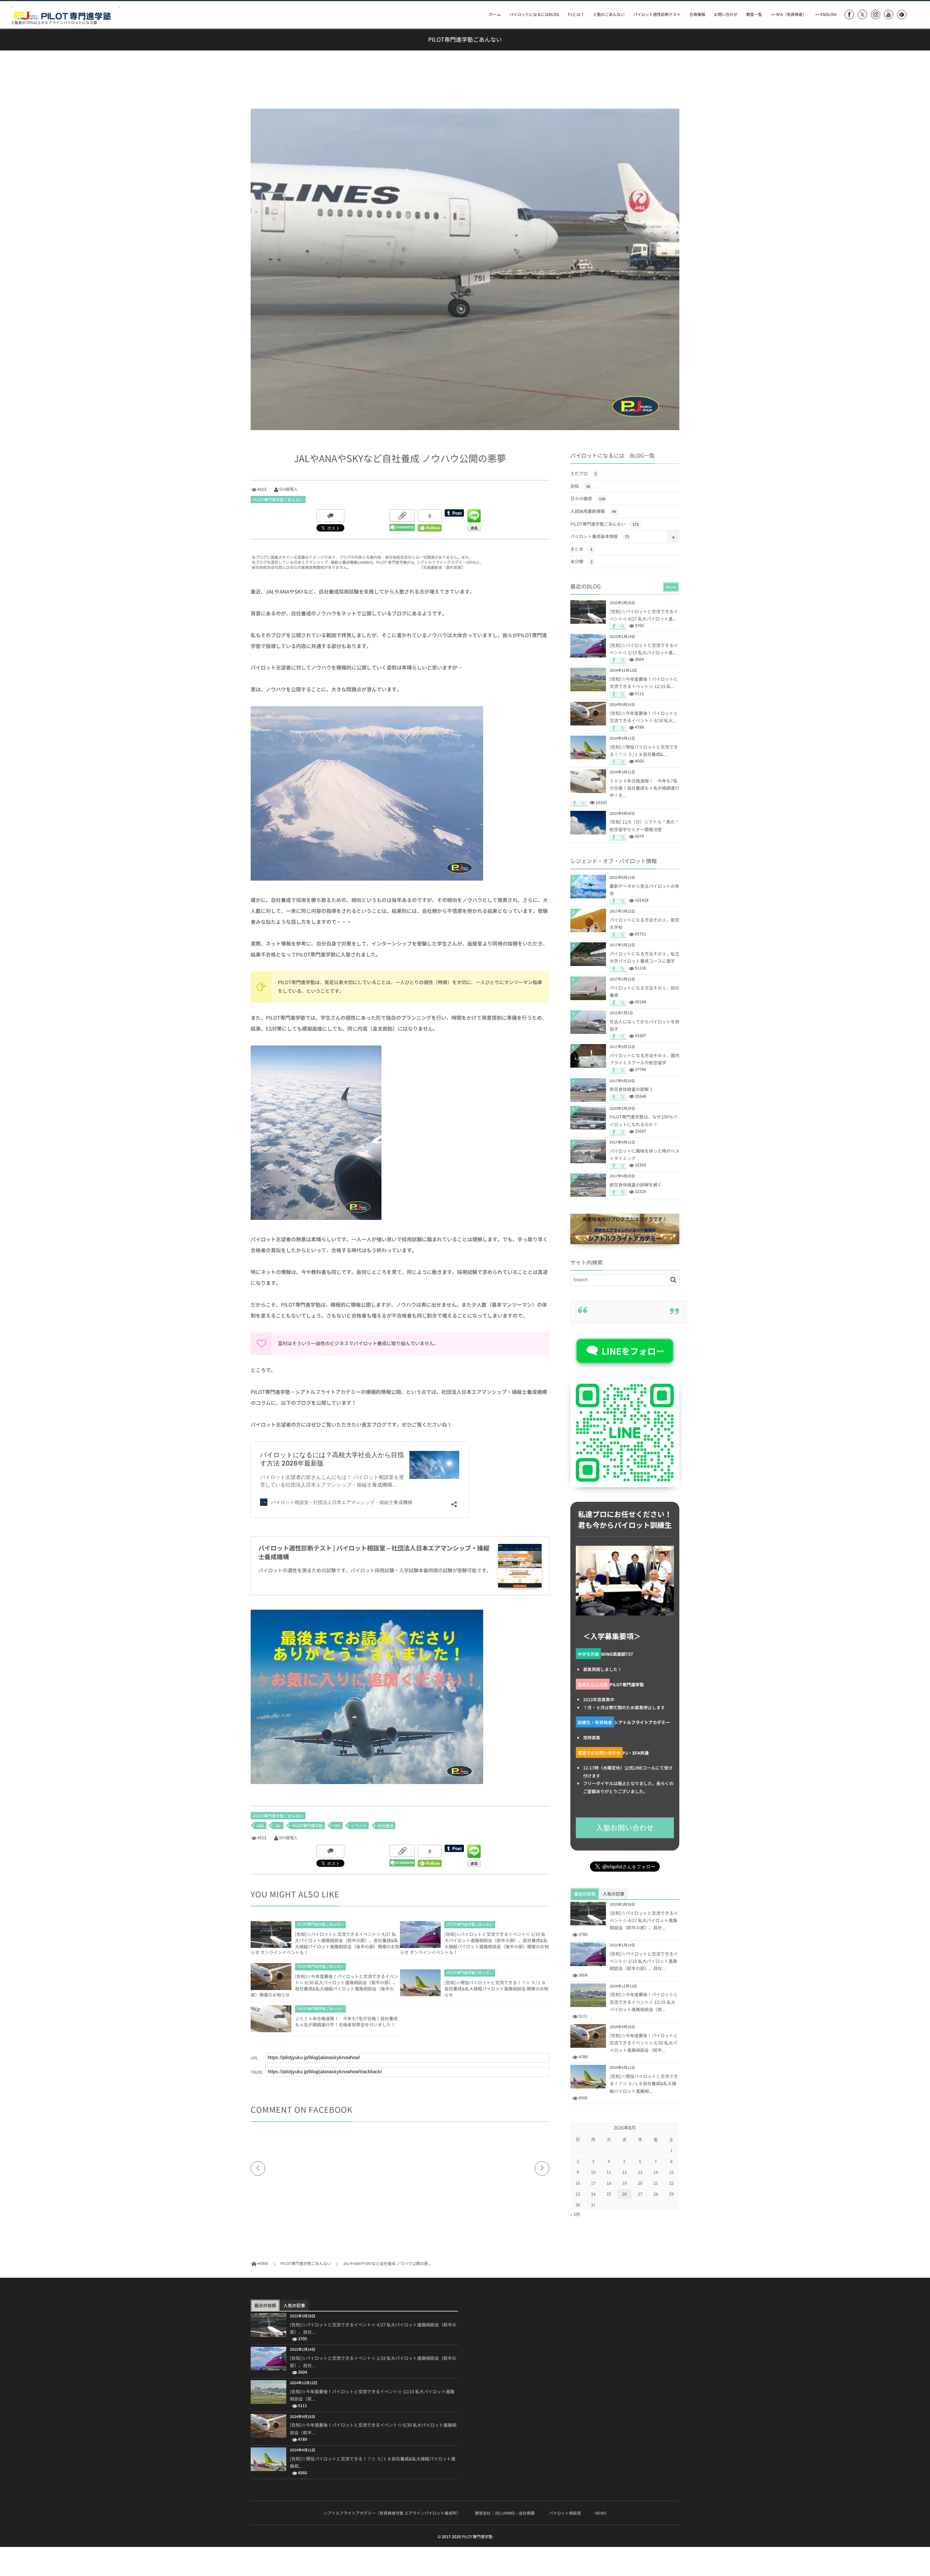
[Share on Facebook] (849, 15)
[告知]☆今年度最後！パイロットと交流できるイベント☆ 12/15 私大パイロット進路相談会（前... (644, 2002)
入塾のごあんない (609, 14)
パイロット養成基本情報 (600, 536)
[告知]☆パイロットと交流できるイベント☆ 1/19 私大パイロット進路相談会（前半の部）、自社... (644, 1961)
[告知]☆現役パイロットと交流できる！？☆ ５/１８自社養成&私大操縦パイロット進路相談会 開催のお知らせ (496, 1989)
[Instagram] (876, 15)
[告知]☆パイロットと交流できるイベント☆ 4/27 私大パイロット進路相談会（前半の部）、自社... (644, 1920)
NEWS (601, 2513)
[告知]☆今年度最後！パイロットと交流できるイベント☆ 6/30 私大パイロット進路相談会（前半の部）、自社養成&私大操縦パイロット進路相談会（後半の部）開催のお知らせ (324, 1985)
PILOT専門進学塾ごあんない (278, 500)
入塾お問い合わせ (625, 1828)
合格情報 (697, 14)
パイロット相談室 (565, 2513)
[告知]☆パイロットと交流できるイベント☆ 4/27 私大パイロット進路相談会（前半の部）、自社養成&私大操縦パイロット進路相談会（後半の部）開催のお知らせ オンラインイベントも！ (325, 1943)
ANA (260, 1826)
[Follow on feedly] (902, 15)
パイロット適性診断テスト (657, 14)
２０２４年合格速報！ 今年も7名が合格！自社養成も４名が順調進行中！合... (644, 788)
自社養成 (385, 1826)
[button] (625, 1351)
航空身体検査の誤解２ (631, 1089)
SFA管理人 (288, 489)
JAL (278, 1826)
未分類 (581, 561)
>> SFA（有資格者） (789, 14)
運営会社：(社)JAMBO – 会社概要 (505, 2513)
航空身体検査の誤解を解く (636, 1185)
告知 (580, 486)
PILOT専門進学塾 (308, 1826)
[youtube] (889, 15)
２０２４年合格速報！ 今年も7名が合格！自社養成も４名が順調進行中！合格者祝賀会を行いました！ (346, 2021)
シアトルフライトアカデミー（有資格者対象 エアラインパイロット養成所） (392, 2513)
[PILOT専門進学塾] (65, 13)
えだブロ (584, 473)
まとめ (581, 549)
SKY (337, 1826)
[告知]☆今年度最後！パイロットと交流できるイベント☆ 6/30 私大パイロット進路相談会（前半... (644, 2043)
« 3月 (575, 2214)
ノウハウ (359, 1826)
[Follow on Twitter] (862, 15)
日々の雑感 (588, 498)
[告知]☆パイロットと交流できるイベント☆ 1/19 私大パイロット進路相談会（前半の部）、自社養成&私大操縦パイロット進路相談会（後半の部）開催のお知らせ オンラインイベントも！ (474, 1943)
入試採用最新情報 (593, 511)
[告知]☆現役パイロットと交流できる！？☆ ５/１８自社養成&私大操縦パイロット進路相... (644, 2083)
